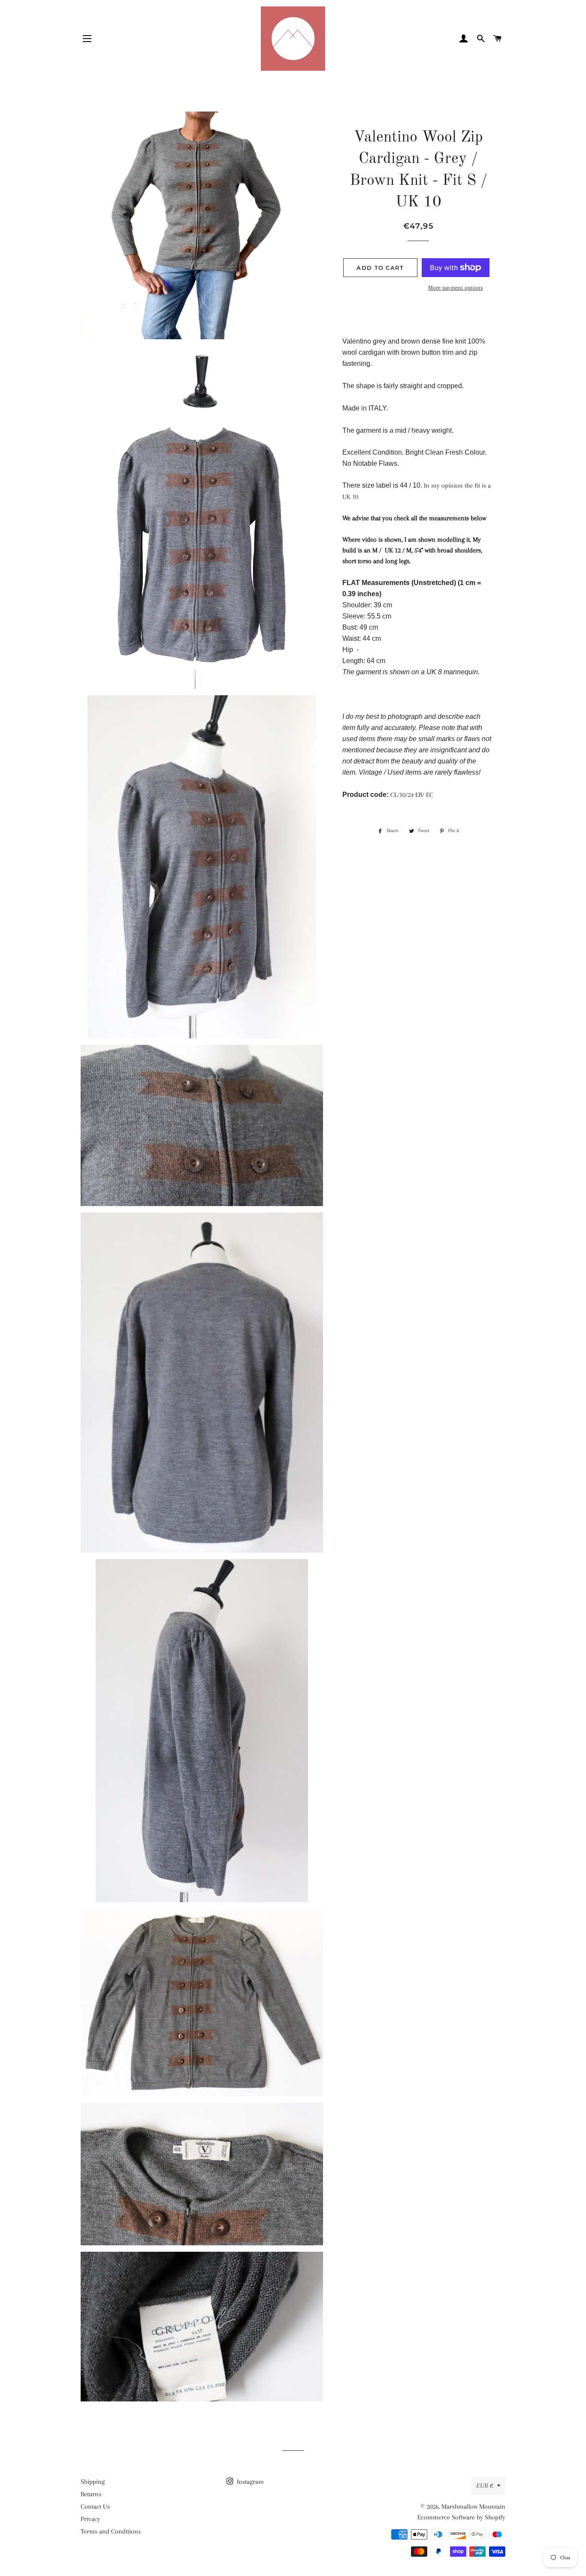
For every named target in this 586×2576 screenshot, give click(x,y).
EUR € (485, 2486)
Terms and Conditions (111, 2531)
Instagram (249, 2482)
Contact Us (95, 2507)
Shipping (93, 2482)
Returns (91, 2494)
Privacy (91, 2519)
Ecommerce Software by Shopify (461, 2517)
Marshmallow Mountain (473, 2507)
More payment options (456, 288)
